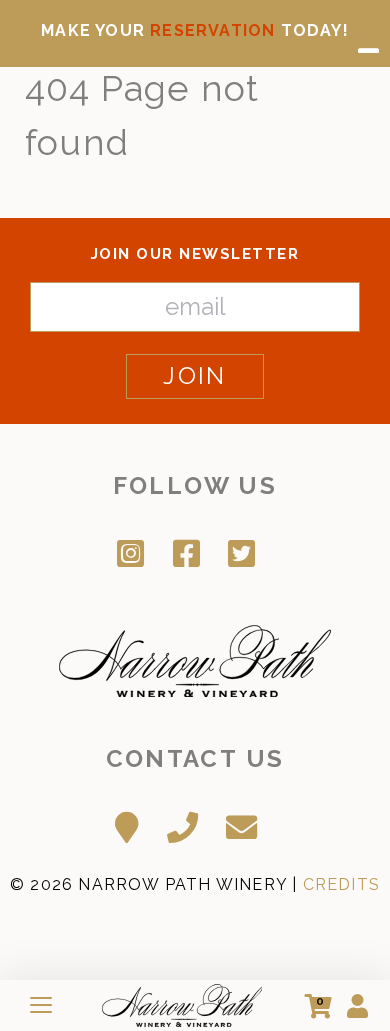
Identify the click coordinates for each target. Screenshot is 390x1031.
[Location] (135, 824)
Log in (357, 1006)
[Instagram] (139, 551)
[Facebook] (195, 551)
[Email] (250, 824)
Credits (341, 884)
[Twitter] (250, 551)
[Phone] (191, 824)
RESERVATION (212, 30)
